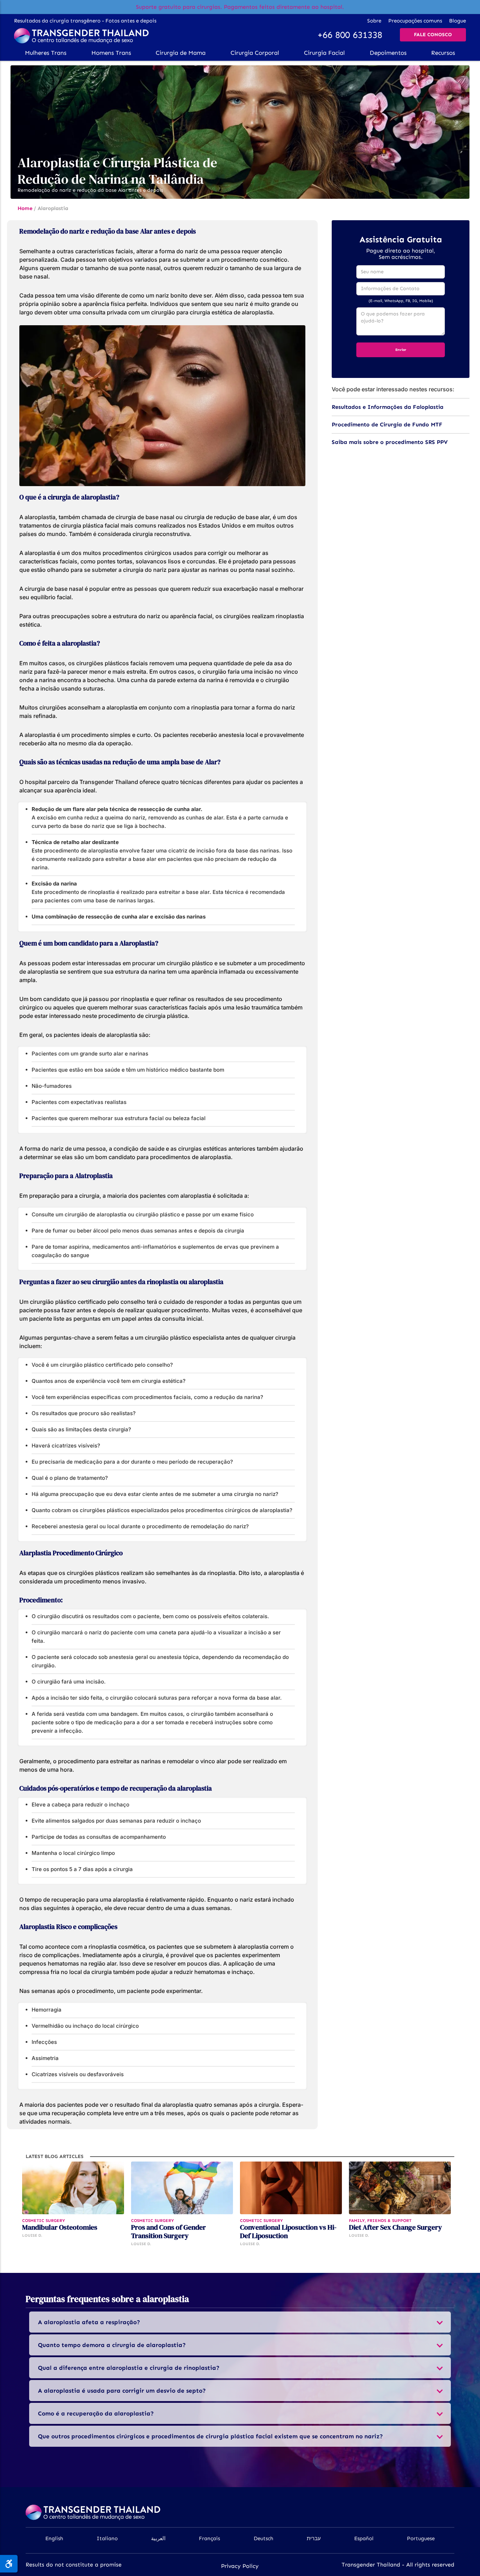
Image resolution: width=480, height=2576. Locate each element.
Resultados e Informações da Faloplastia (388, 407)
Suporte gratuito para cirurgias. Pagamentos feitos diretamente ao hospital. (240, 7)
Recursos (443, 53)
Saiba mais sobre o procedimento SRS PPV (390, 442)
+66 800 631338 (350, 35)
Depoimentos (388, 53)
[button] (46, 53)
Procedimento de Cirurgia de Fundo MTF (387, 424)
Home (25, 208)
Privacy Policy (240, 2566)
